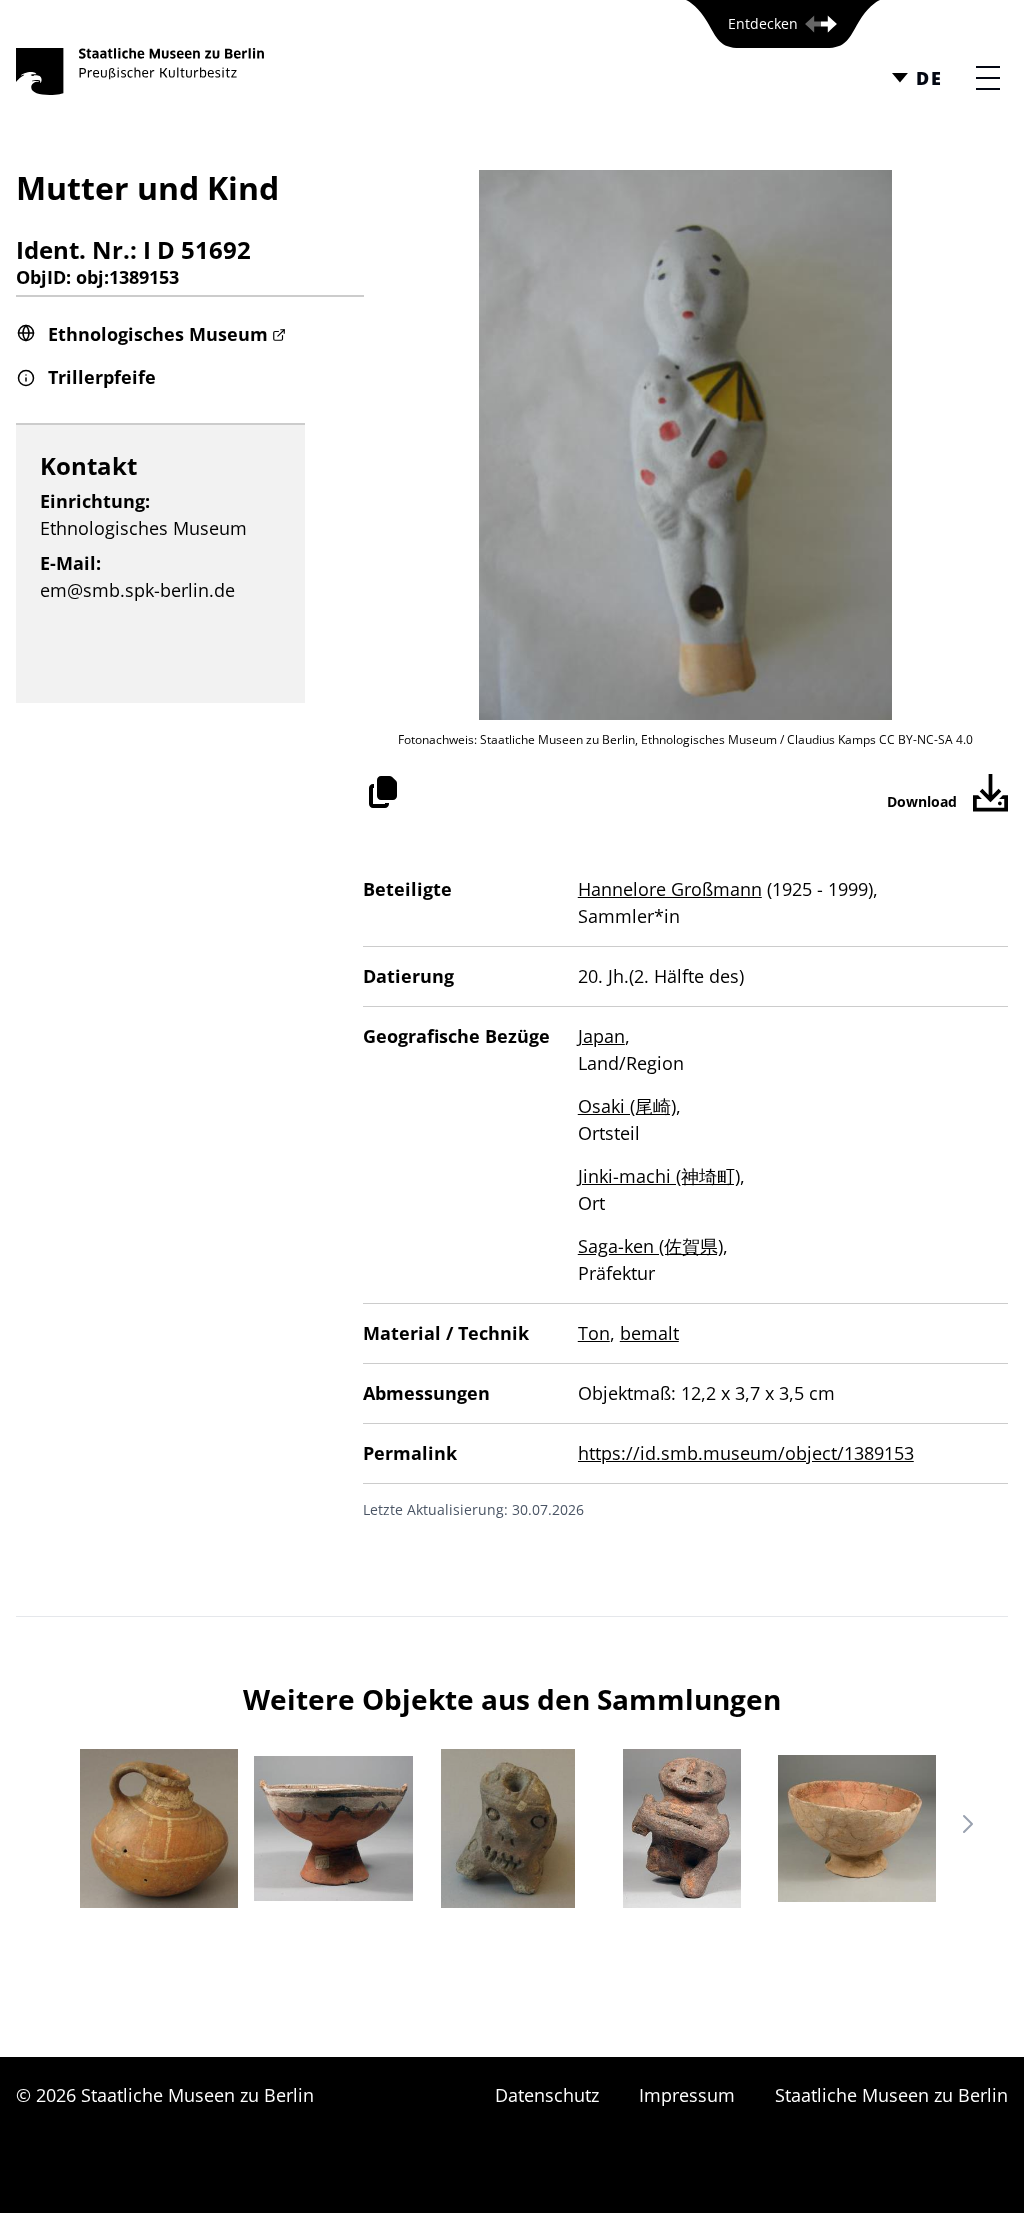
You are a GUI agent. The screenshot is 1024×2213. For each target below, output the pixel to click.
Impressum (687, 2095)
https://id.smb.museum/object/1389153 (746, 1453)
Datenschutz (547, 2095)
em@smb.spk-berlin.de (137, 590)
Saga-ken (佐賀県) (650, 1246)
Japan (601, 1036)
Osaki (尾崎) (627, 1106)
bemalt (649, 1333)
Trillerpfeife (102, 377)
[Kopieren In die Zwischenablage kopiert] (383, 792)
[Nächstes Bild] (968, 1824)
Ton (594, 1333)
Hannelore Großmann (670, 889)
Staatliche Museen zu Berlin (891, 2095)
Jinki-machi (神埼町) (659, 1176)
